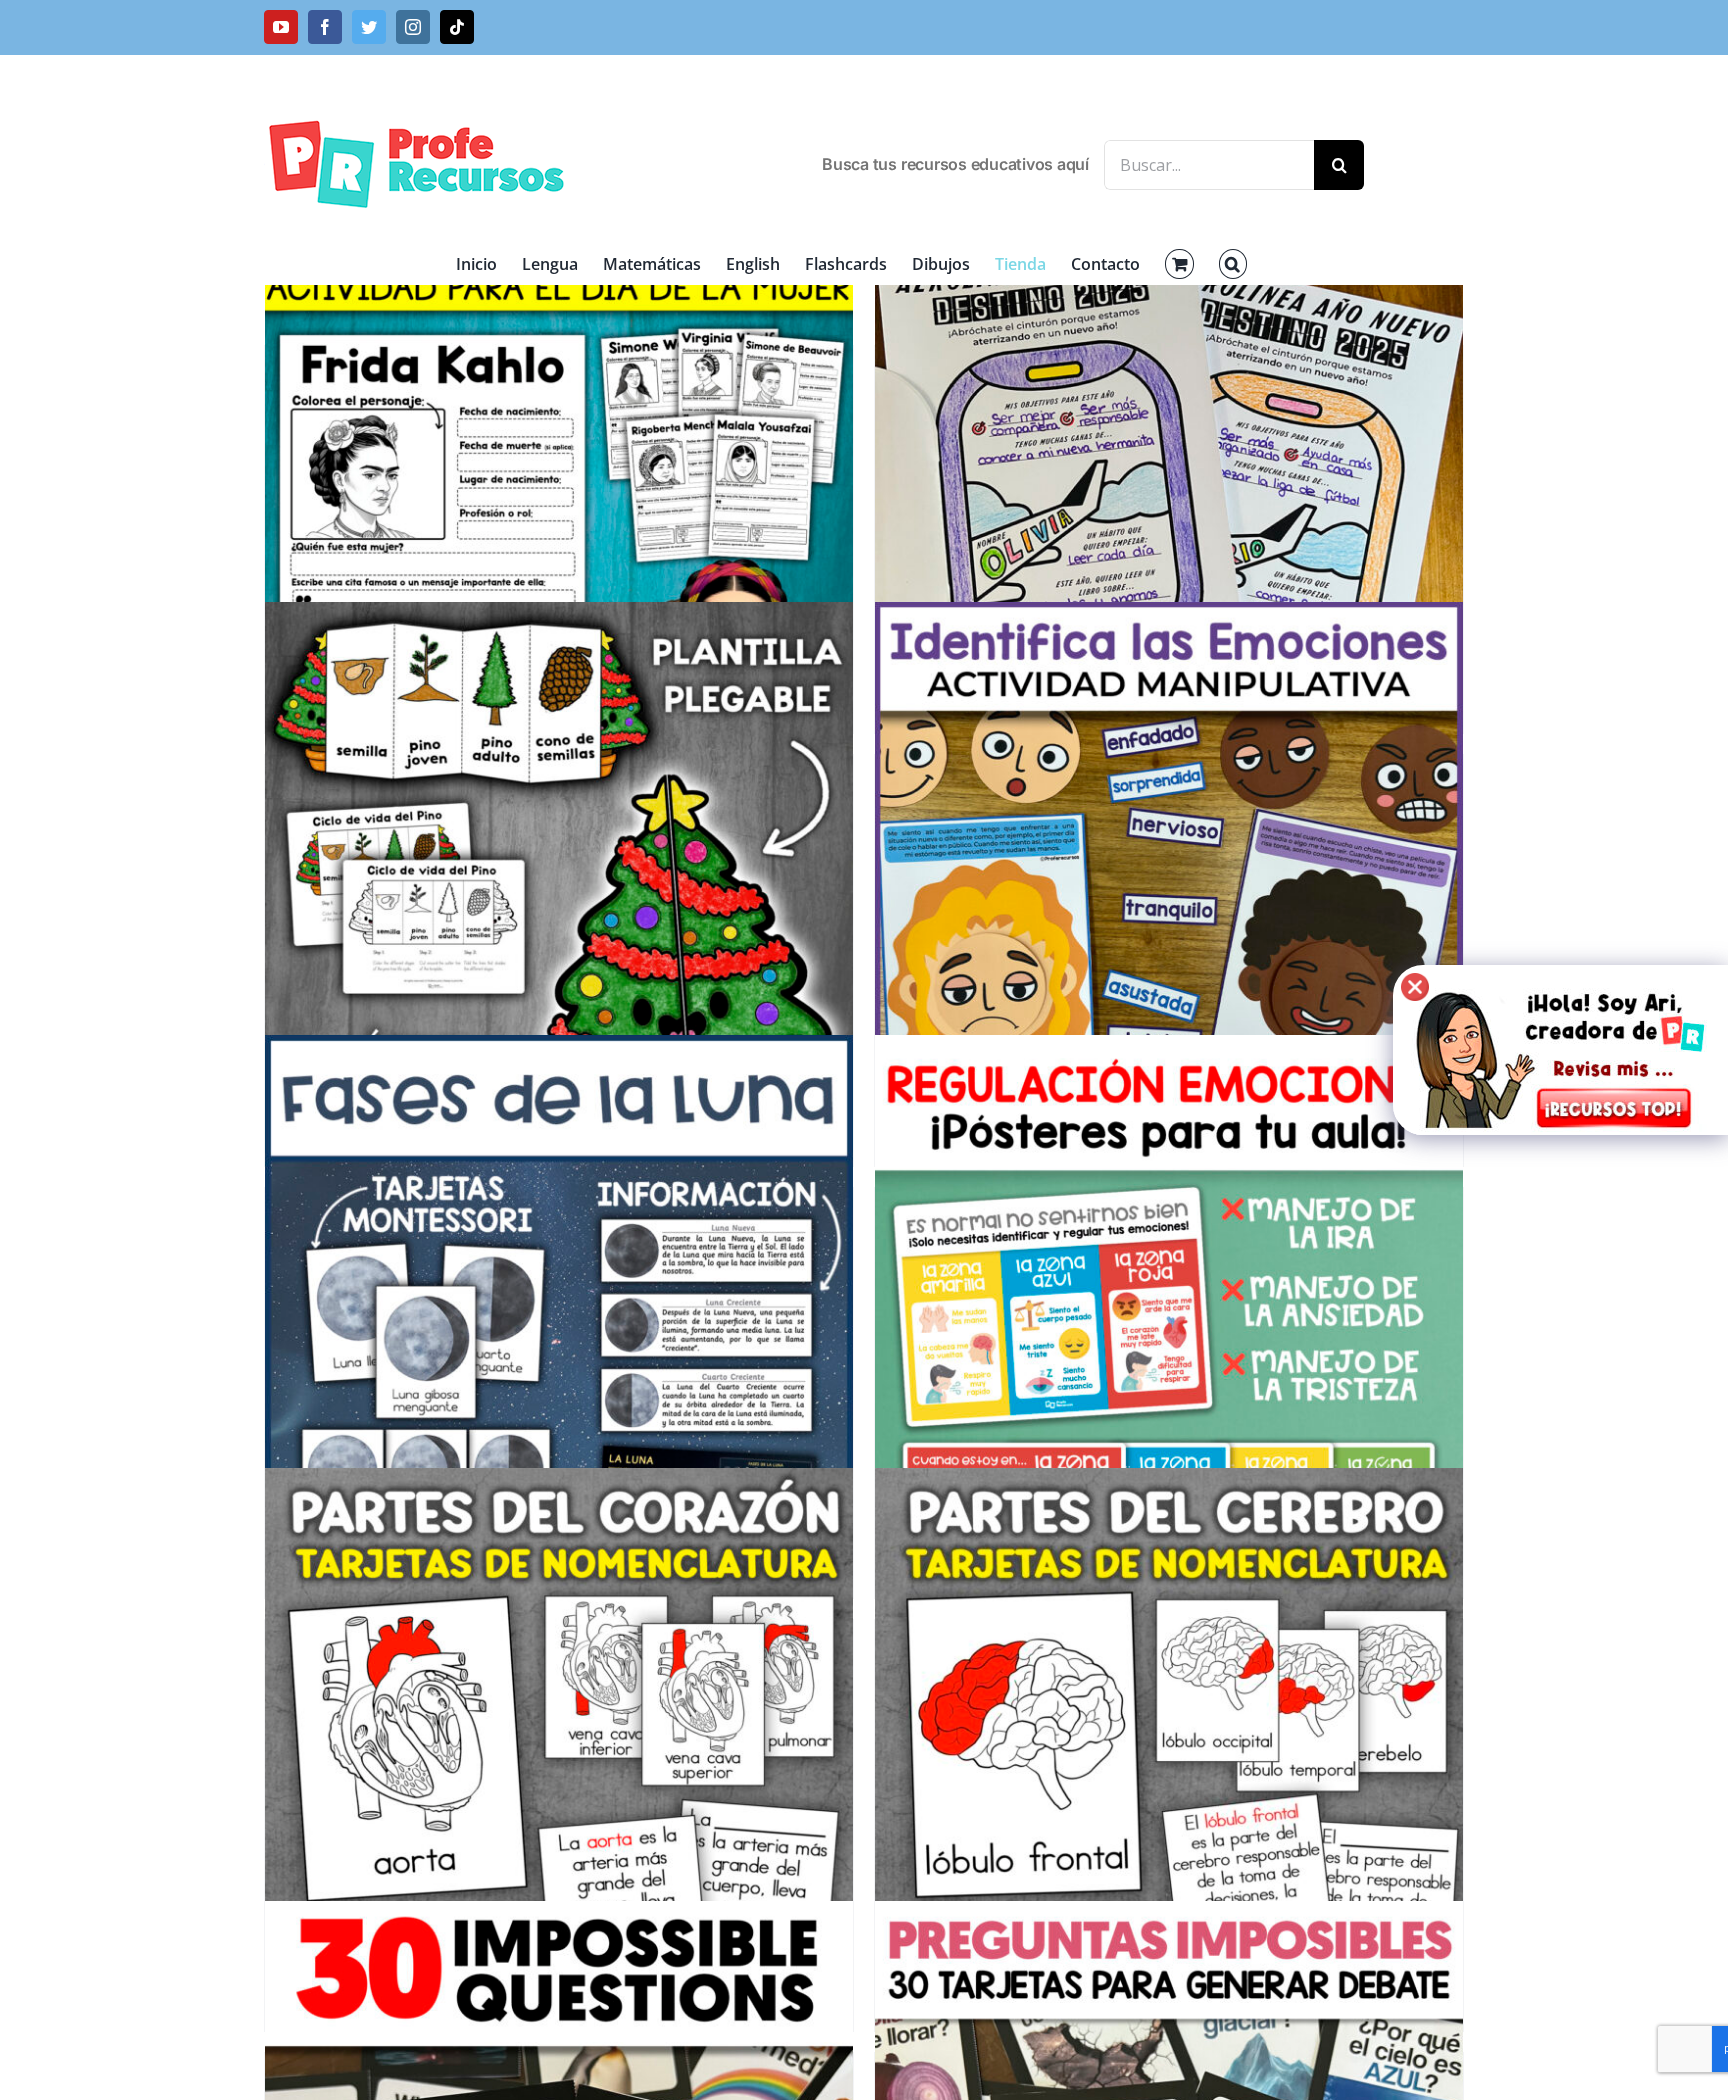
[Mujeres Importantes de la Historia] (559, 487)
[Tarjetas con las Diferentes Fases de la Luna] (559, 1329)
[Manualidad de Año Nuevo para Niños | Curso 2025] (1169, 487)
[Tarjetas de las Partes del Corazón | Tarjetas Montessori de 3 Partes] (559, 1761)
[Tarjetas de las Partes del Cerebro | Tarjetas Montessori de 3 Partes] (1169, 1761)
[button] (1233, 264)
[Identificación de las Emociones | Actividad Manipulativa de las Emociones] (1169, 896)
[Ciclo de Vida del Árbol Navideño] (559, 896)
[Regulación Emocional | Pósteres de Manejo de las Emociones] (1169, 1329)
